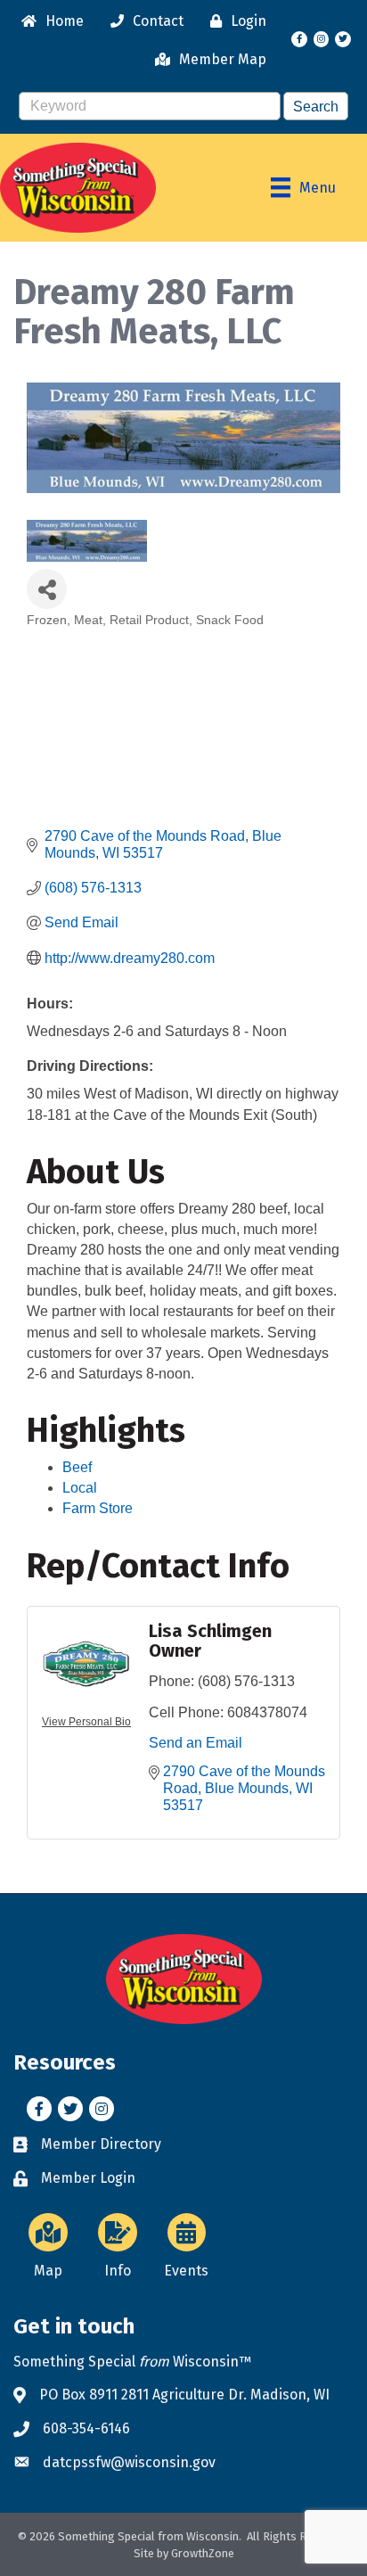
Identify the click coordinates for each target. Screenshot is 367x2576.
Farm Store (98, 1508)
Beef (77, 1467)
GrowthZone (203, 2553)
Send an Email (196, 1743)
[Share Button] (47, 589)
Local (80, 1488)
